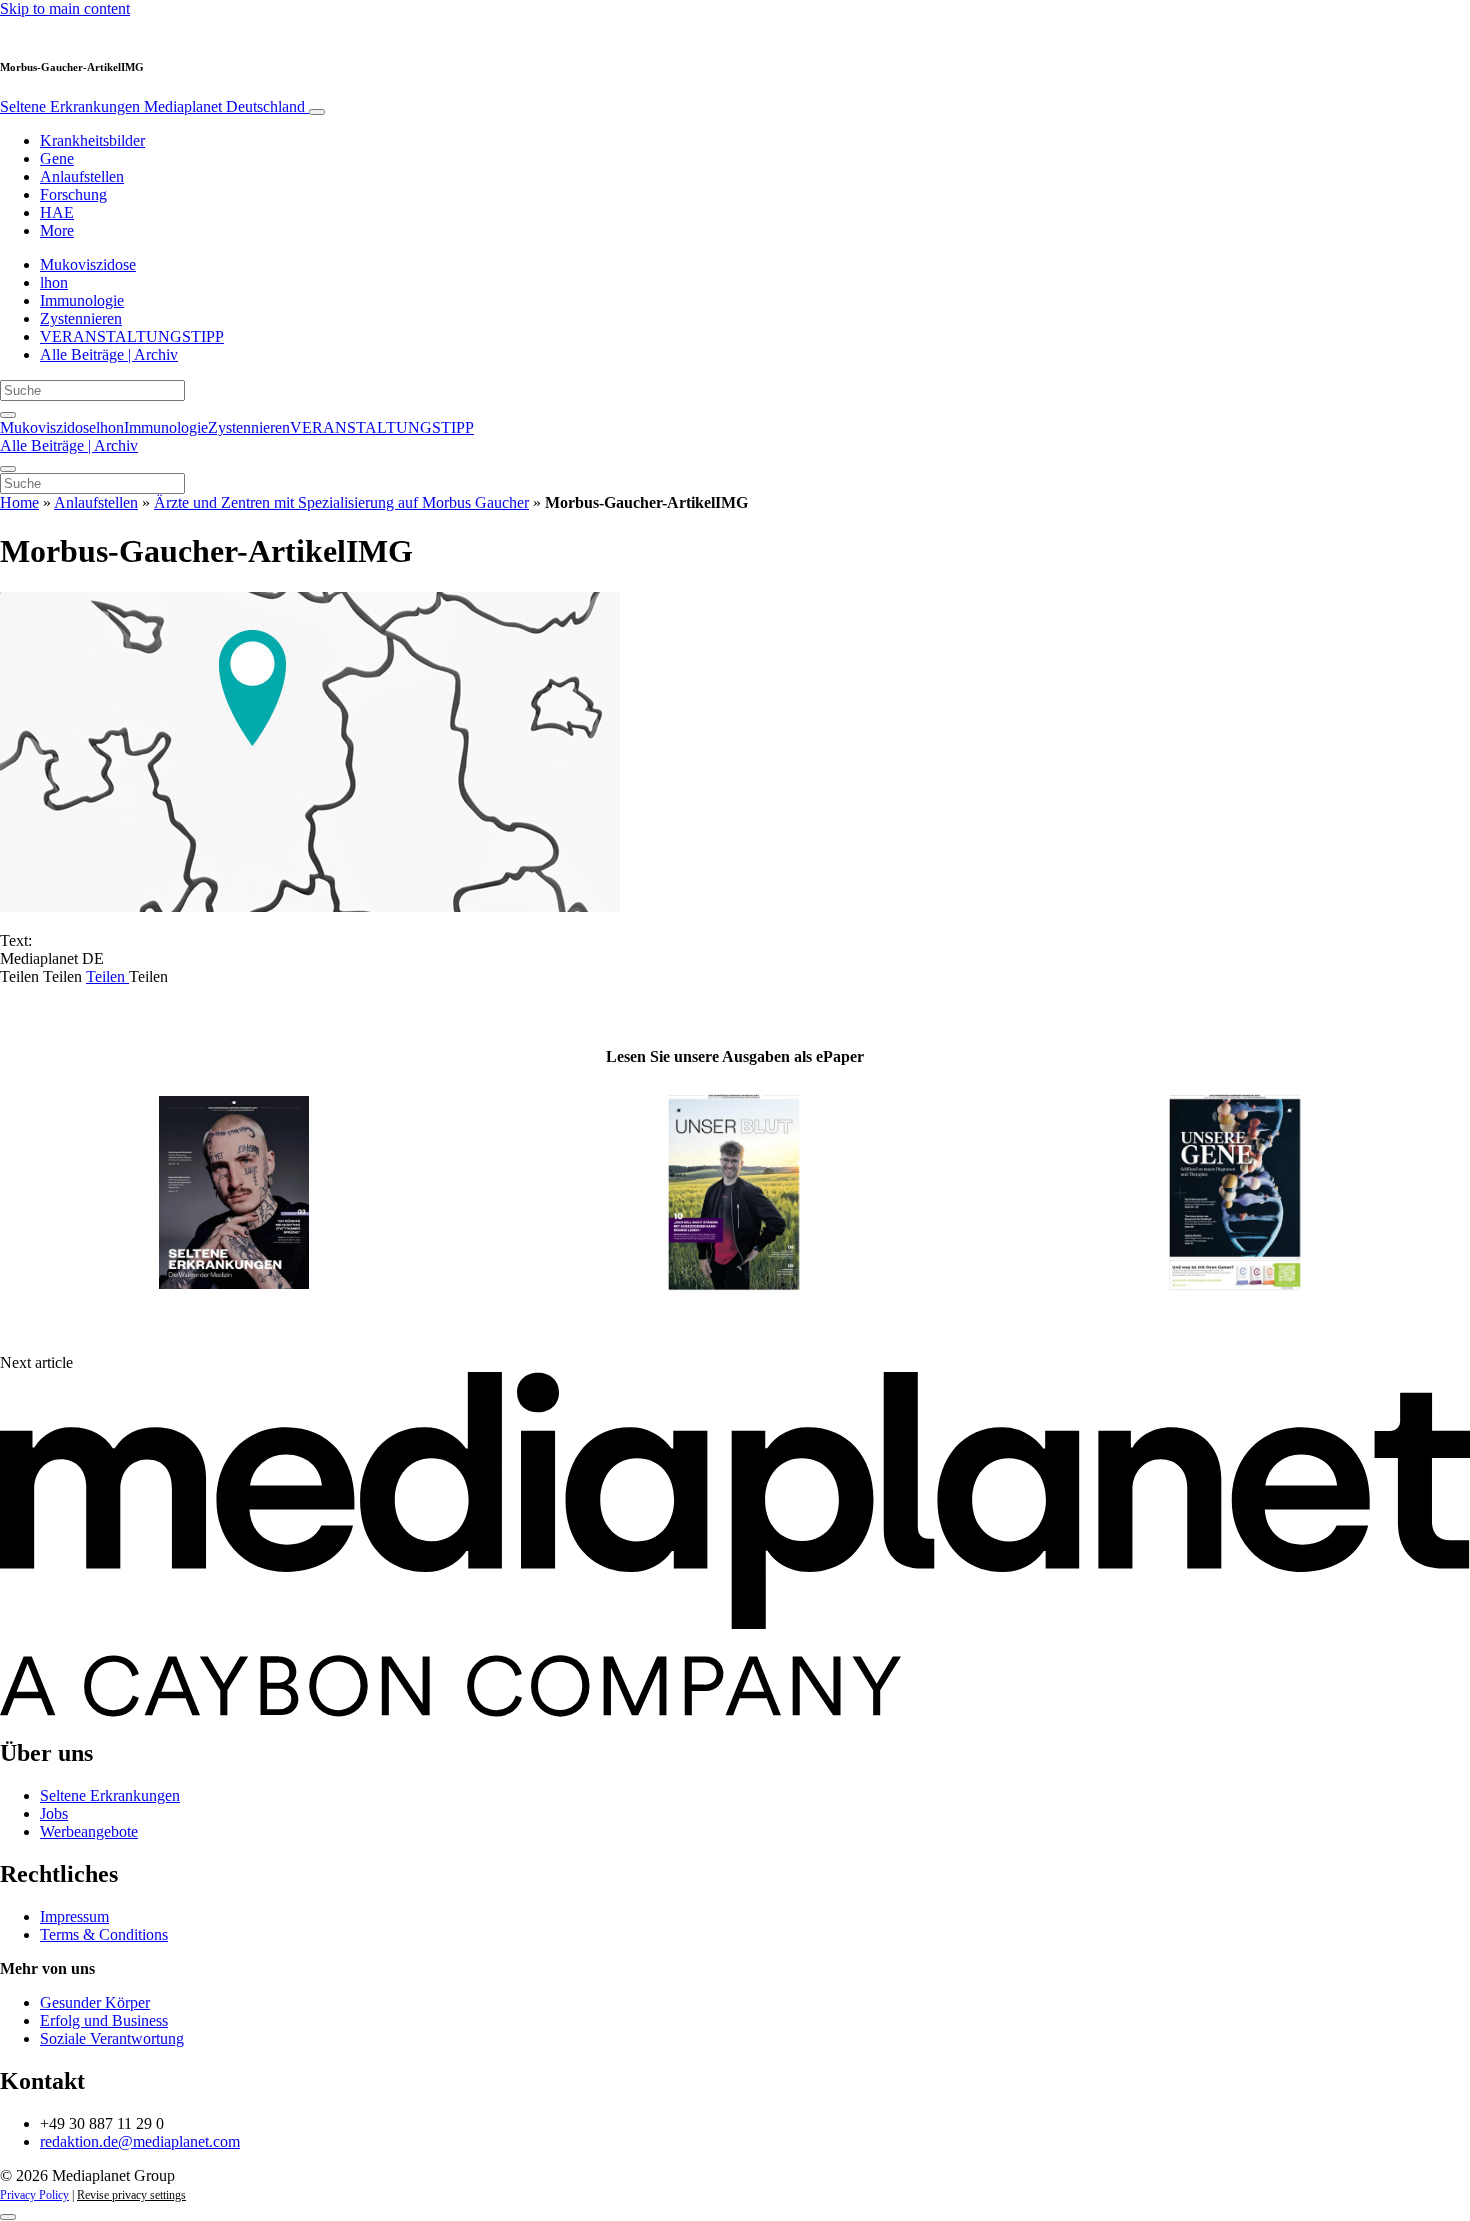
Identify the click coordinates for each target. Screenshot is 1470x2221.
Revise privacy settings (131, 2195)
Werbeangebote (89, 1831)
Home (19, 502)
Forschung (73, 194)
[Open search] (8, 415)
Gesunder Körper (95, 2002)
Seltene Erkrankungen (152, 106)
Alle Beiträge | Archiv (109, 354)
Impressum (74, 1916)
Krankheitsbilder (92, 140)
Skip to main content (65, 8)
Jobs (54, 1813)
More (57, 230)
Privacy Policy (34, 2195)
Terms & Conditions (104, 1934)
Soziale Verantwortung (112, 2038)
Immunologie (82, 300)
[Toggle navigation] (317, 112)
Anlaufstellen (82, 176)
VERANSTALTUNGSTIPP (132, 336)
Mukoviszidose (88, 264)
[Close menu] (8, 469)
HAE (57, 212)
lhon (54, 282)
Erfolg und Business (104, 2020)
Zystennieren (81, 318)
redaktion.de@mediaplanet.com (140, 2141)
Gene (57, 158)
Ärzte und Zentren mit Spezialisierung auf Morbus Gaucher (341, 502)
